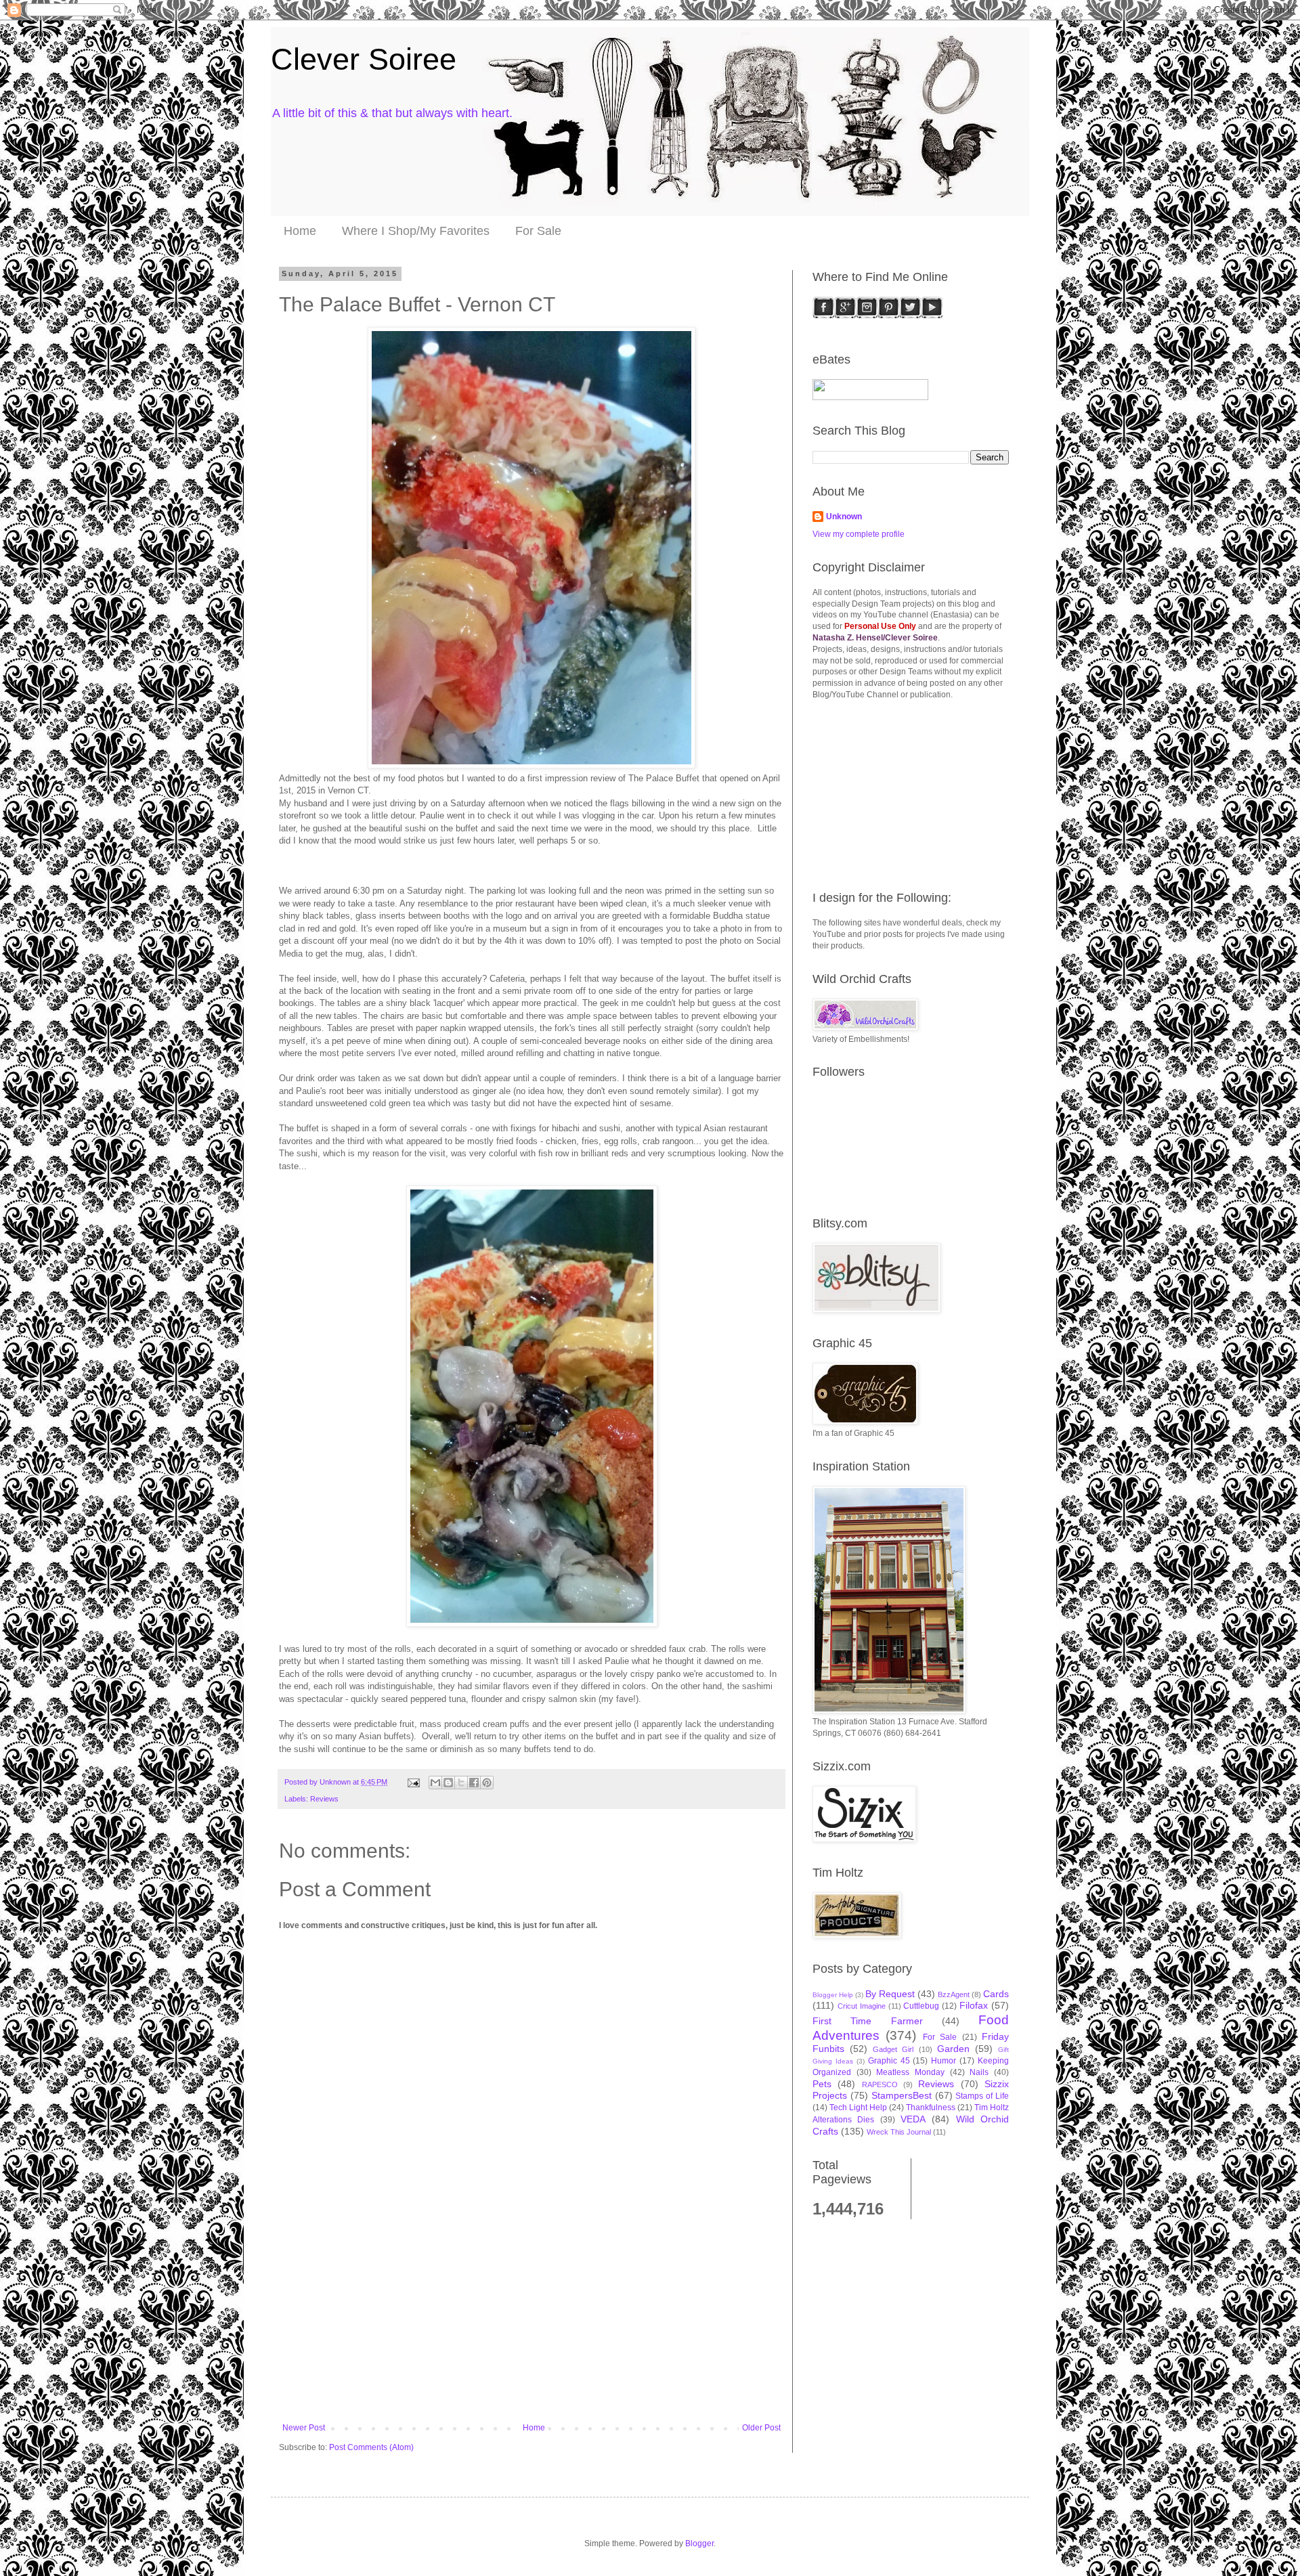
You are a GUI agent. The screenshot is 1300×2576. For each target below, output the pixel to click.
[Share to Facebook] (474, 1783)
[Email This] (435, 1783)
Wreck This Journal (899, 2132)
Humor (944, 2061)
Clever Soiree (364, 59)
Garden (953, 2049)
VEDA (913, 2119)
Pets (822, 2084)
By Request (890, 1994)
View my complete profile (859, 534)
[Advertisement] (532, 2321)
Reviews (324, 1799)
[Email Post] (413, 1782)
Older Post (761, 2428)
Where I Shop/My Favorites (416, 231)
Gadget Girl (893, 2049)
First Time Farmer (868, 2021)
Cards (996, 1994)
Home (300, 231)
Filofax (974, 2005)
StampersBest (902, 2095)
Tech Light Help (858, 2108)
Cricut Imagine (862, 2006)
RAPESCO (880, 2084)
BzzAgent (954, 1994)
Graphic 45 (889, 2061)
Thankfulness (931, 2108)
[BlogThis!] (448, 1783)
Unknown (844, 517)
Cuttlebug (921, 2006)
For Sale (538, 231)
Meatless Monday (910, 2072)
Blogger (699, 2544)
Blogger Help (833, 1995)
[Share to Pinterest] (487, 1783)
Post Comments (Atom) (371, 2447)
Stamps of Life (982, 2096)
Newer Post (304, 2428)
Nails (979, 2072)
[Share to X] (461, 1783)
